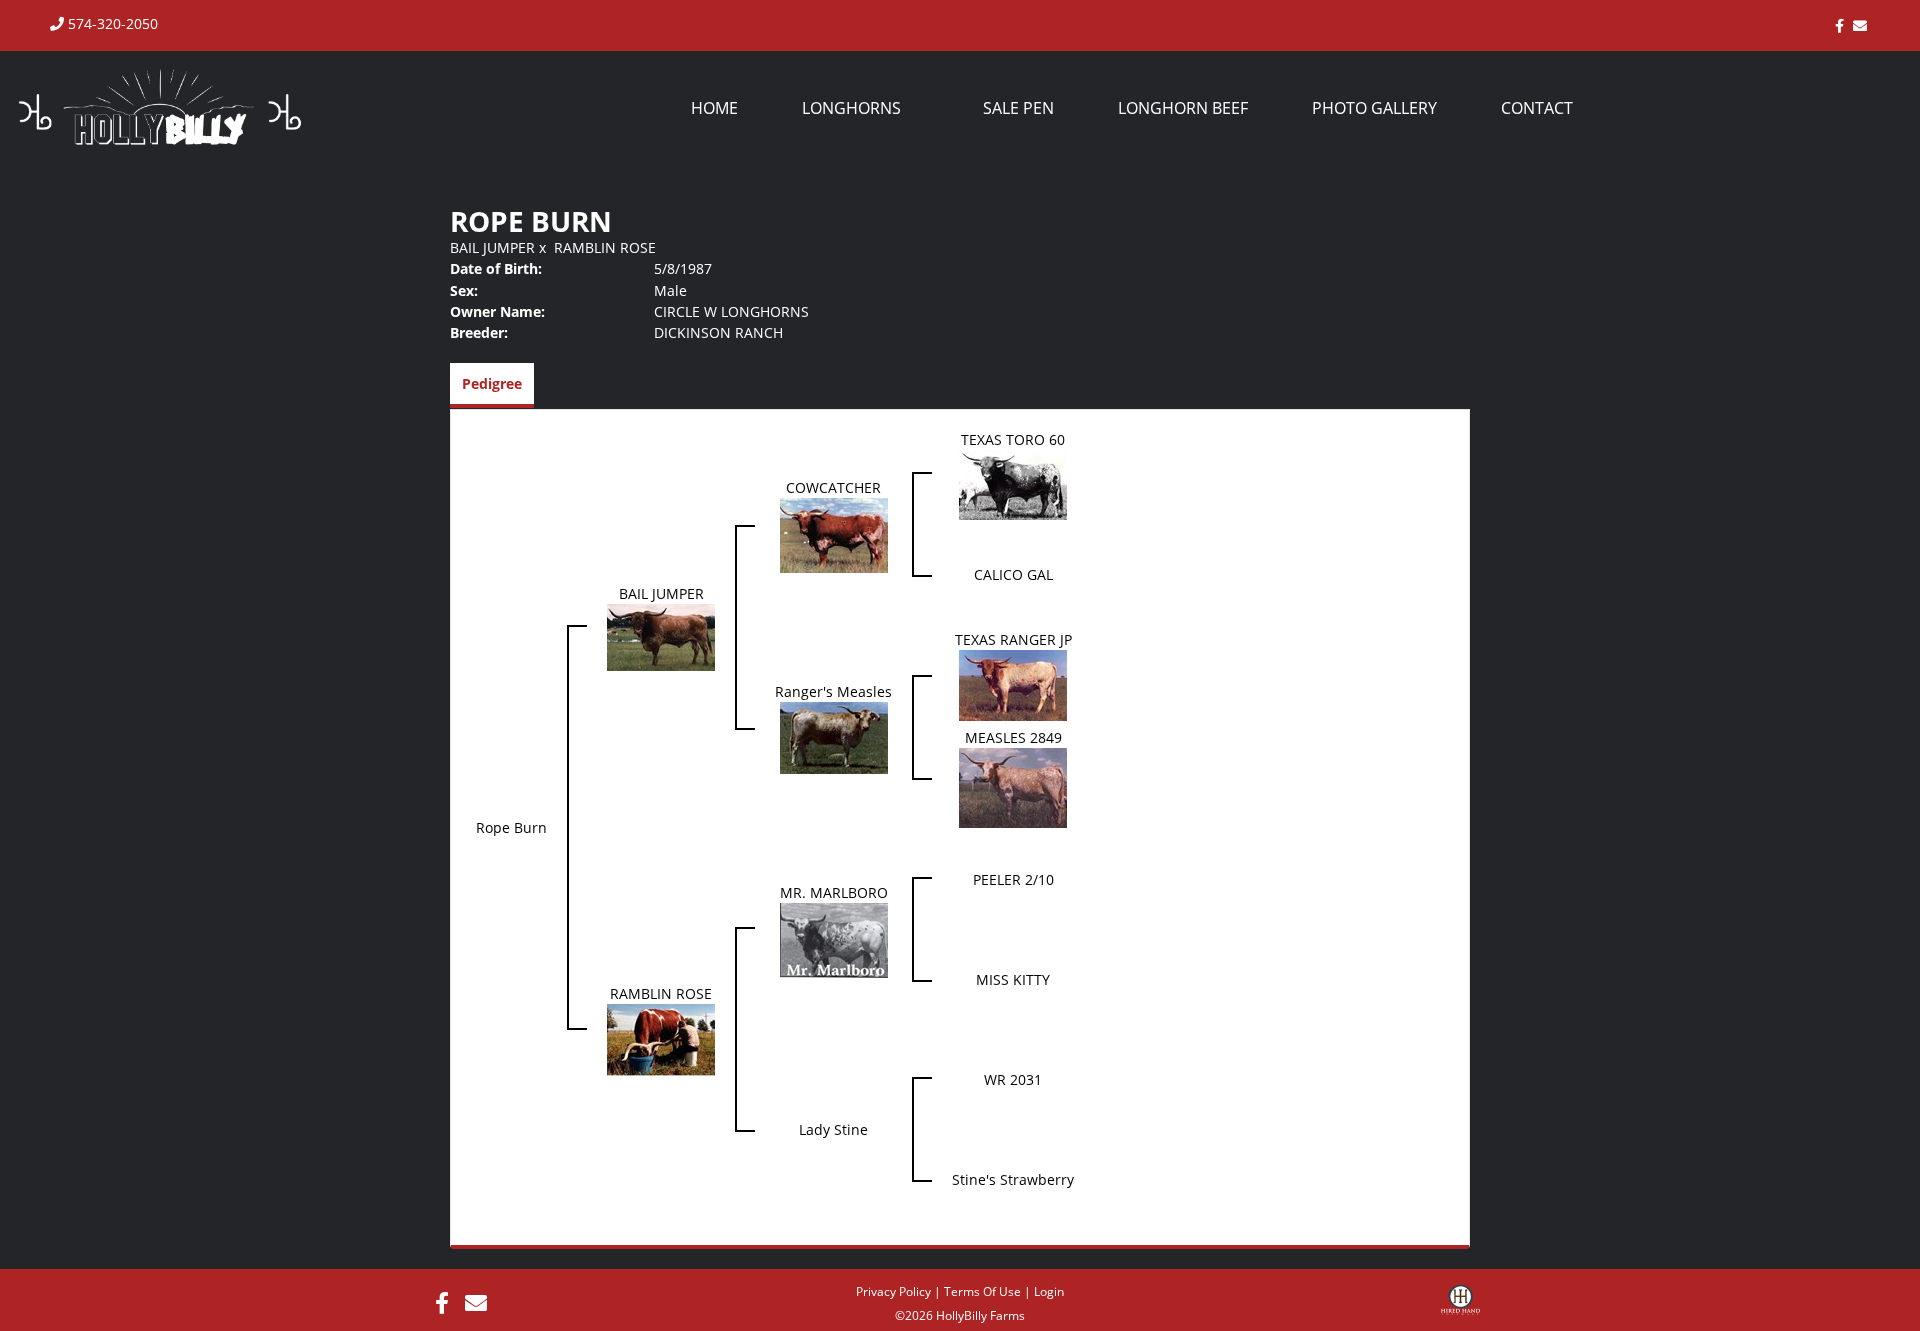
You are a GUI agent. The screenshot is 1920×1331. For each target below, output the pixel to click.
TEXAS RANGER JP (1013, 639)
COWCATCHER (833, 487)
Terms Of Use (982, 1291)
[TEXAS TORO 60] (1013, 483)
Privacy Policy (893, 1291)
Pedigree (492, 383)
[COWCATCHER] (834, 533)
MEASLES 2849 (1013, 737)
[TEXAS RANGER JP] (1013, 683)
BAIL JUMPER (492, 247)
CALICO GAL (1013, 574)
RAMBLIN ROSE (605, 247)
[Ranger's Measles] (834, 736)
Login (1049, 1291)
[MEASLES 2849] (1013, 786)
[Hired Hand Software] (1460, 1307)
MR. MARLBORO (834, 892)
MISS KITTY (1013, 979)
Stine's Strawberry (1013, 1179)
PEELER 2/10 (1013, 879)
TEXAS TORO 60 (1013, 439)
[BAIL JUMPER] (661, 636)
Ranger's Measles (833, 691)
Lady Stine (833, 1129)
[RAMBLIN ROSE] (661, 1038)
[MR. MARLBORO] (834, 938)
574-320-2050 (111, 23)
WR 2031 (1013, 1079)
